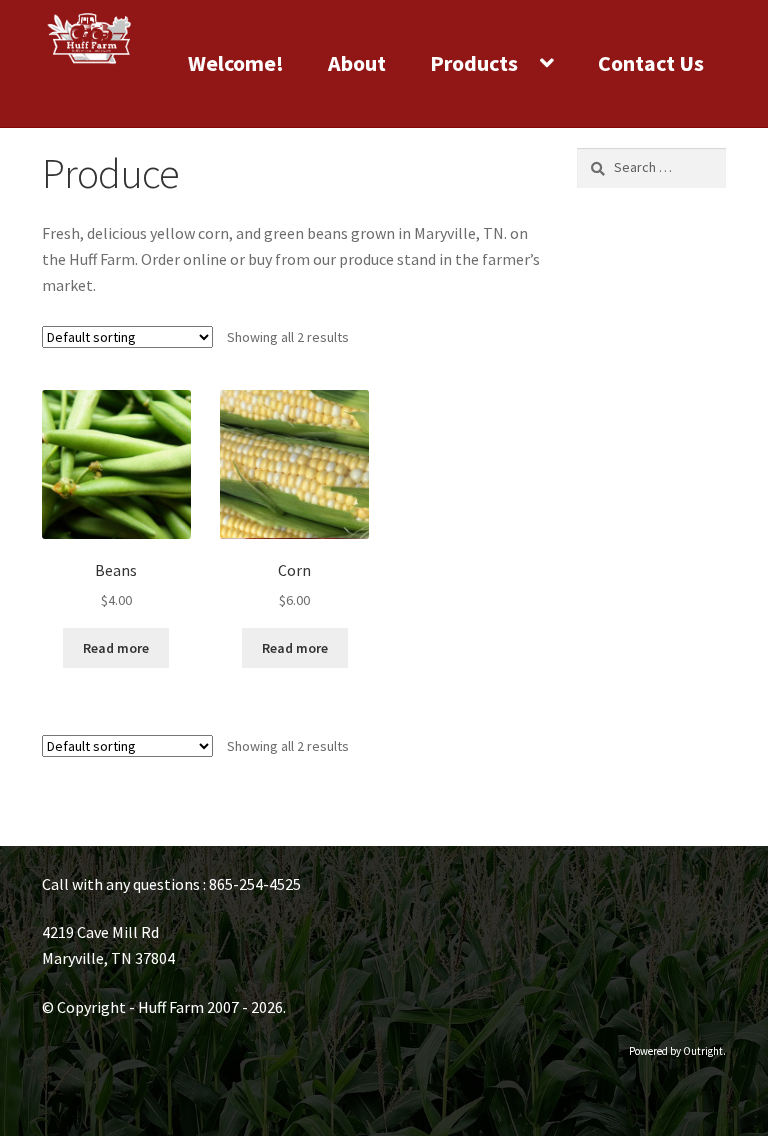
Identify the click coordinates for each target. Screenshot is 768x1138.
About (357, 63)
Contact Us (651, 63)
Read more (116, 648)
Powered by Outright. (677, 1051)
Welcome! (236, 63)
